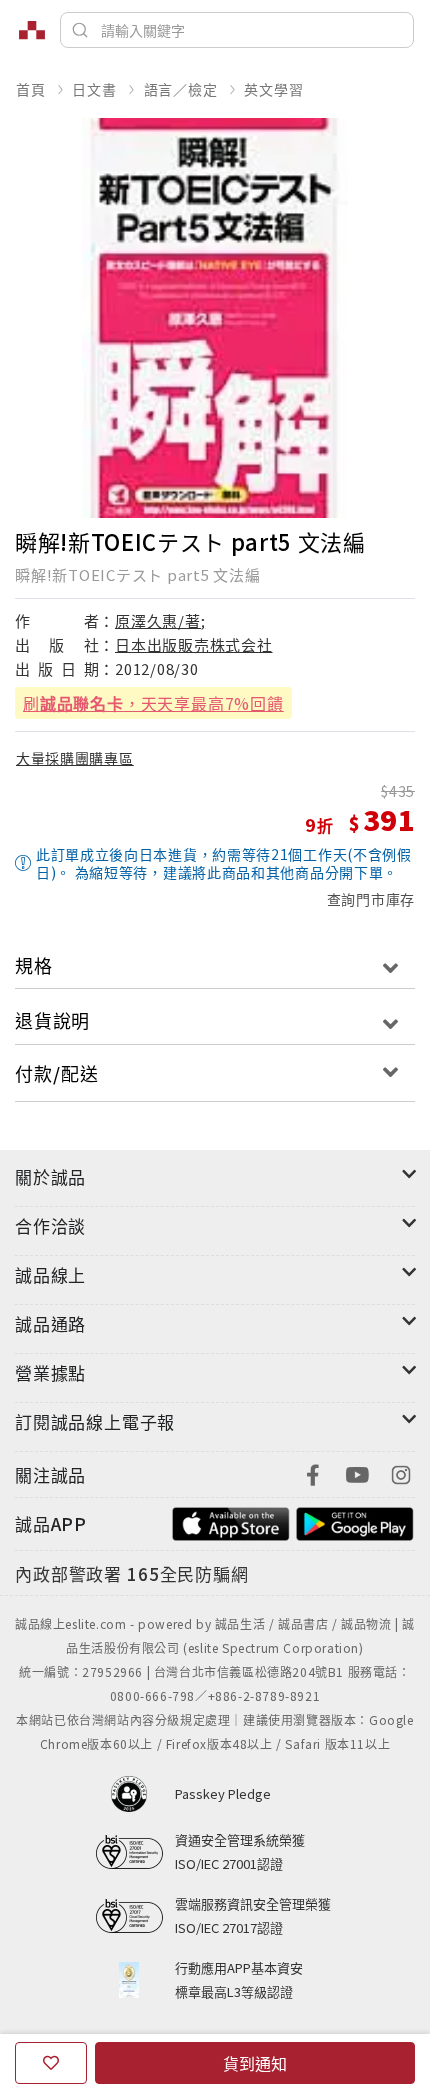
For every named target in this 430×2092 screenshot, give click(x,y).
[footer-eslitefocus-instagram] (401, 1472)
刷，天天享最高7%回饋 (153, 703)
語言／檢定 (181, 89)
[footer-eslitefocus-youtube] (357, 1472)
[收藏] (51, 2063)
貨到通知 (255, 2063)
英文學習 (273, 89)
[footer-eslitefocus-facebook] (313, 1472)
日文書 (94, 89)
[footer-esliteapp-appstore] (231, 1521)
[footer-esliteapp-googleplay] (355, 1521)
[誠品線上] (32, 30)
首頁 (31, 89)
